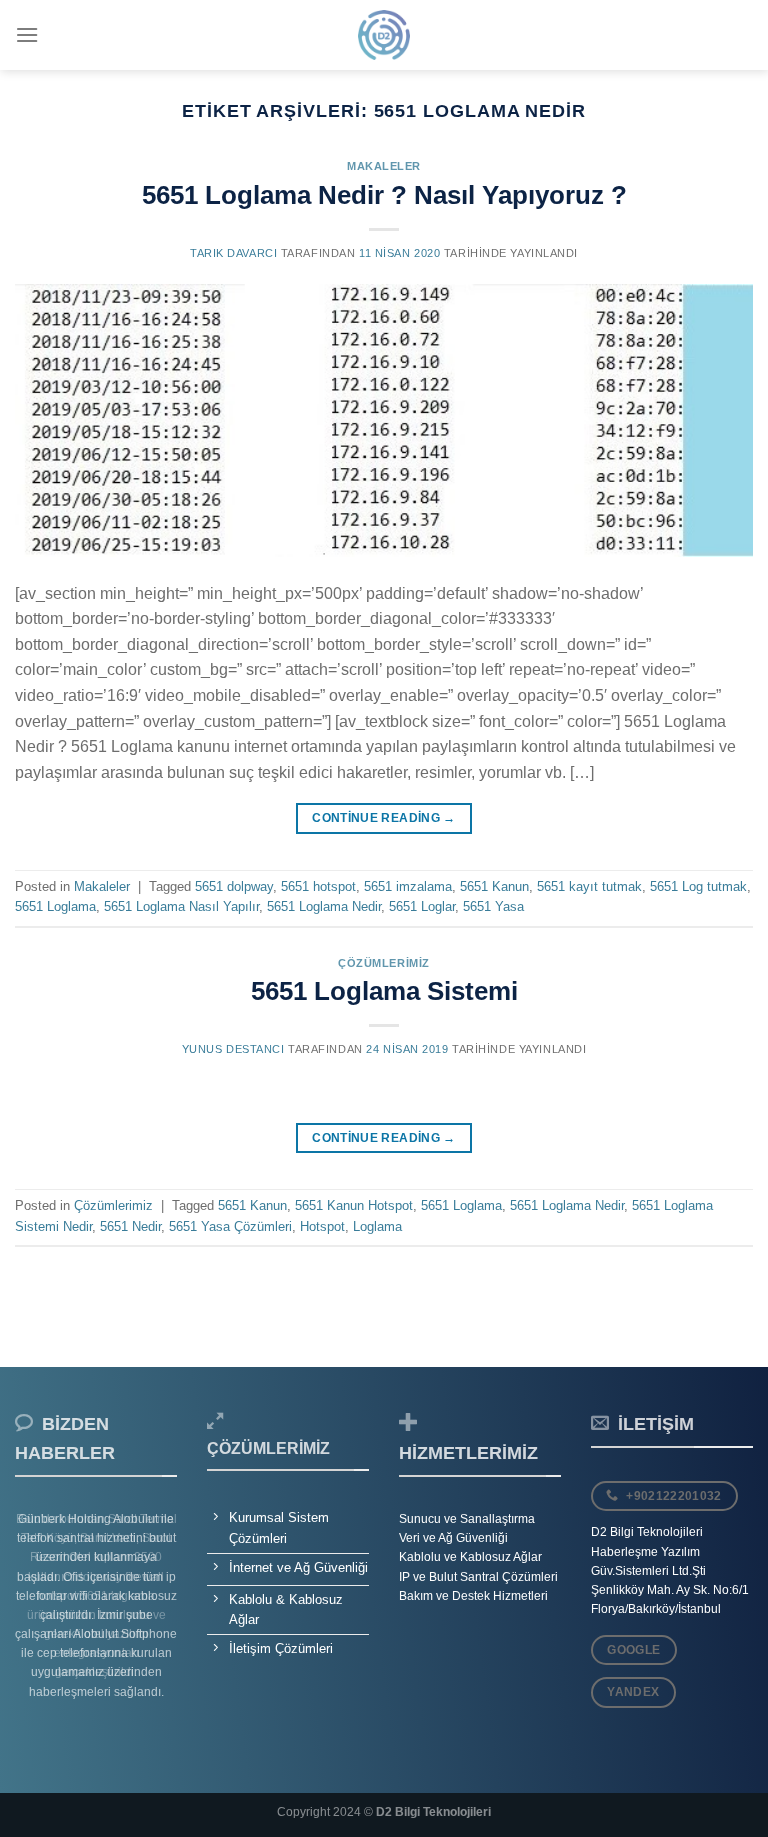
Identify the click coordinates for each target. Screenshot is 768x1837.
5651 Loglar (422, 906)
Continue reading (384, 818)
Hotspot (322, 1226)
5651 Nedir (130, 1226)
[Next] (149, 1614)
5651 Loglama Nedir (324, 906)
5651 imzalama (408, 886)
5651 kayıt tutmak (589, 886)
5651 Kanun (494, 886)
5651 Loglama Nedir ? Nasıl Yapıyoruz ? (384, 195)
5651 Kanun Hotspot (354, 1205)
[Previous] (43, 1614)
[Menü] (27, 34)
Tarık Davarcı (233, 253)
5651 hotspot (318, 886)
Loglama (377, 1226)
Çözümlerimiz (384, 963)
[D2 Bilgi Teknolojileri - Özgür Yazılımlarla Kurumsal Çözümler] (384, 35)
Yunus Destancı (233, 1049)
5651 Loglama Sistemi (384, 991)
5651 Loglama (55, 906)
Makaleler (384, 166)
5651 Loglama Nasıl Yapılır (181, 906)
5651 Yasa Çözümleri (230, 1226)
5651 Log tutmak (698, 886)
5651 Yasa (493, 906)
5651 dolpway (234, 886)
